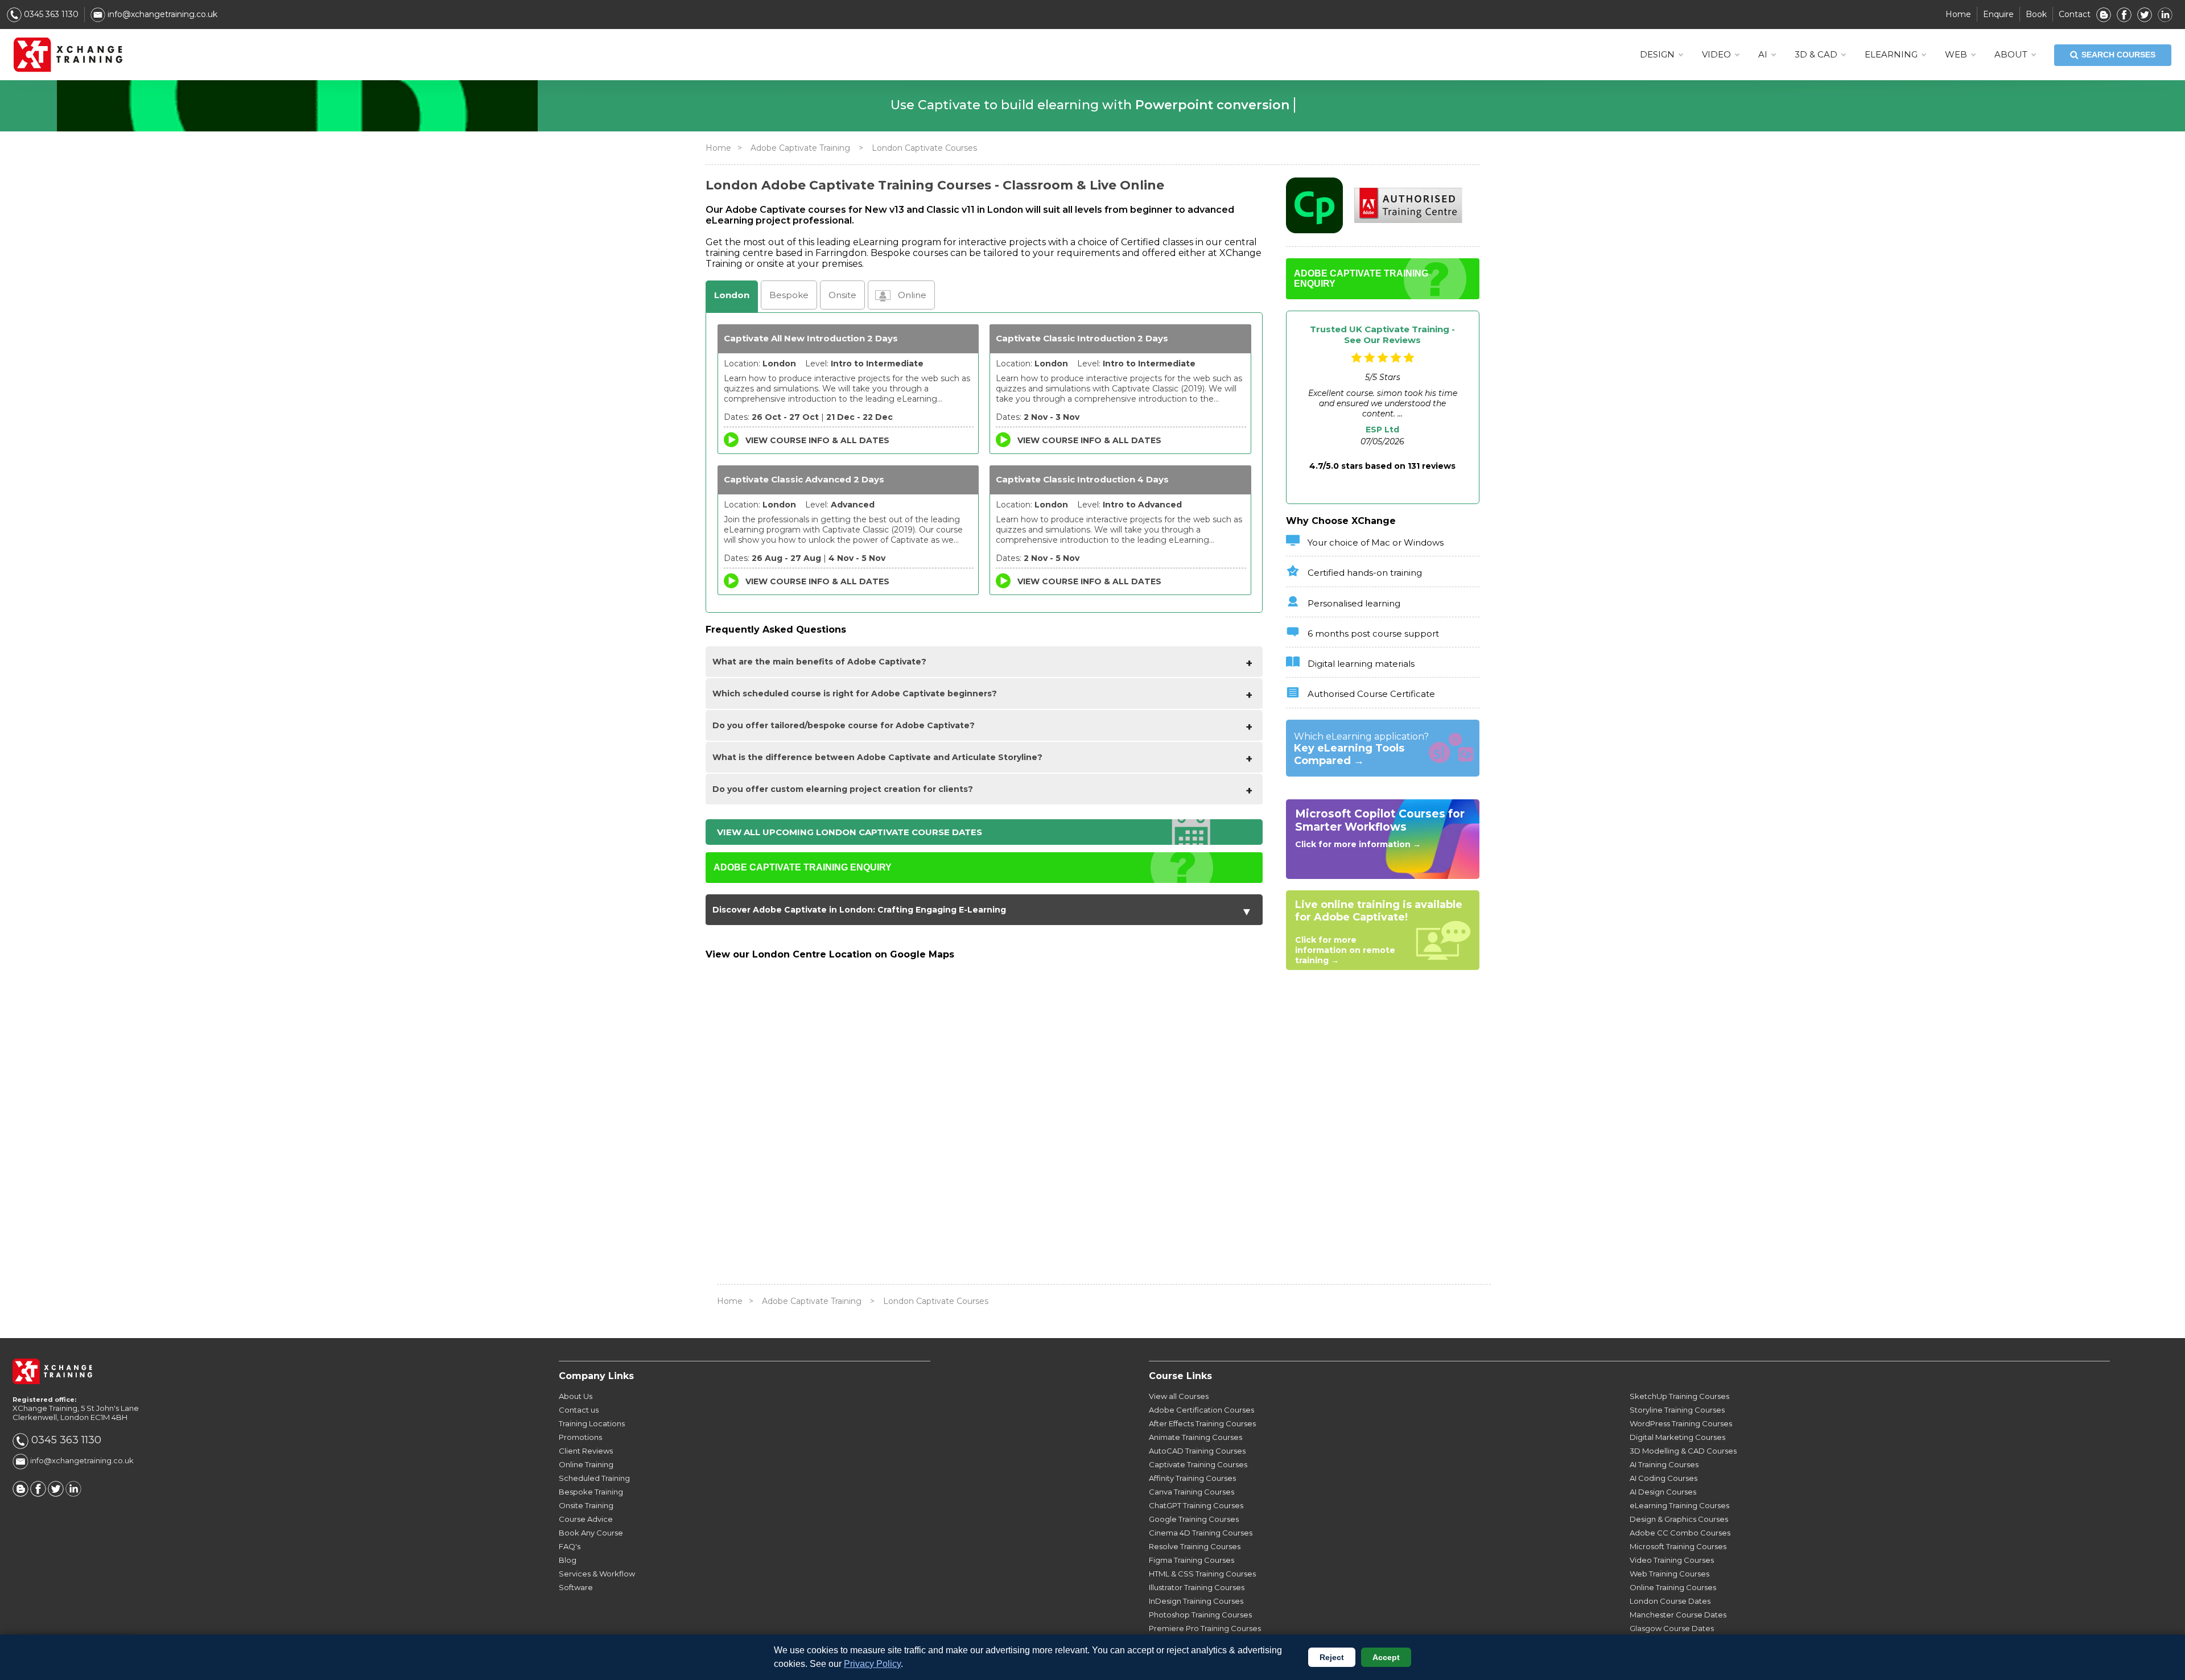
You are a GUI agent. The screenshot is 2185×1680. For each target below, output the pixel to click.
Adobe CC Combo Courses (1680, 1533)
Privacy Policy (872, 1664)
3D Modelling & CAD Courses (1683, 1451)
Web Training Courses (1669, 1574)
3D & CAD (1816, 54)
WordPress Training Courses (1681, 1423)
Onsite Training (586, 1505)
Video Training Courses (1672, 1560)
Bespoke (789, 295)
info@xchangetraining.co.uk (161, 14)
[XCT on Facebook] (2124, 14)
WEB (1956, 54)
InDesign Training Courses (1196, 1601)
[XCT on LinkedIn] (2165, 14)
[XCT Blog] (2104, 14)
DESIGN (1657, 54)
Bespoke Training (591, 1492)
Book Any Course (591, 1533)
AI (1763, 54)
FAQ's (570, 1546)
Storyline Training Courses (1677, 1410)
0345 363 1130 (50, 14)
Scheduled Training (594, 1478)
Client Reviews (586, 1451)
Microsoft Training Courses (1678, 1546)
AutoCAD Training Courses (1197, 1451)
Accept (1386, 1657)
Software (576, 1587)
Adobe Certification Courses (1201, 1410)
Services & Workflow (597, 1574)
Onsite (842, 295)
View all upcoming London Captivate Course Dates (850, 832)
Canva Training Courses (1192, 1492)
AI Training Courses (1664, 1464)
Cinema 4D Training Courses (1201, 1533)
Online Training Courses (1673, 1587)
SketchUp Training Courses (1679, 1396)
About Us (576, 1396)
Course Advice (586, 1519)
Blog (568, 1560)
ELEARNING (1891, 54)
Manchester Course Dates (1678, 1615)
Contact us (579, 1410)
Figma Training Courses (1192, 1560)
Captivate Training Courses (1198, 1464)
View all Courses (1179, 1396)
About (2011, 54)
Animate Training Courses (1195, 1437)
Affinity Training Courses (1192, 1478)
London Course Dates (1670, 1601)
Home (1958, 14)
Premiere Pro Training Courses (1205, 1628)
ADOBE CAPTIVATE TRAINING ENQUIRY (803, 867)
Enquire (1998, 14)
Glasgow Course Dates (1672, 1628)
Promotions (580, 1437)
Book (2036, 14)
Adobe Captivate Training (800, 148)
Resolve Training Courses (1195, 1546)
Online (912, 295)
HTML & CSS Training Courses (1202, 1574)
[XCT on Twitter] (2145, 14)
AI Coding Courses (1664, 1478)
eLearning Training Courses (1679, 1505)
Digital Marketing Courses (1677, 1437)
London (732, 295)
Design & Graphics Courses (1679, 1519)
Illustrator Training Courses (1197, 1587)
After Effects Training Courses (1202, 1423)
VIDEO (1716, 54)
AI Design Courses (1663, 1492)
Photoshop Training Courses (1200, 1615)
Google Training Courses (1194, 1519)
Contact (2075, 14)
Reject (1332, 1657)
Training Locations (592, 1423)
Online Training (586, 1464)
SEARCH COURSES (2118, 55)
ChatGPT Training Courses (1196, 1505)
